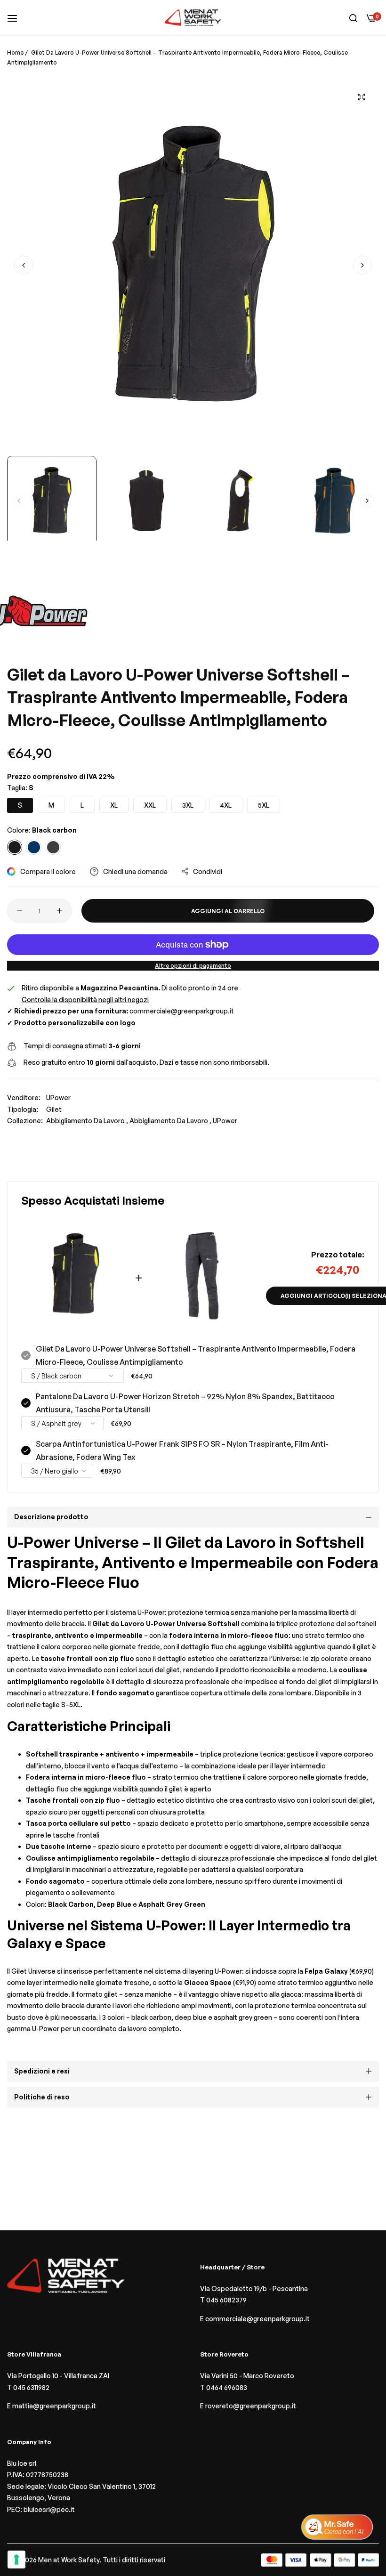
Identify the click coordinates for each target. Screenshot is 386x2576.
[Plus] (60, 911)
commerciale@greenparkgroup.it (182, 1011)
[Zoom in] (361, 97)
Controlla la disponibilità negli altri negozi (85, 1000)
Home (15, 53)
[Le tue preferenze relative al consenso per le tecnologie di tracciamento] (16, 2560)
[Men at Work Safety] (193, 18)
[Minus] (20, 911)
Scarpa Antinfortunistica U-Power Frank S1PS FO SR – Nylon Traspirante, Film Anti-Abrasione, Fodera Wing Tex (182, 1450)
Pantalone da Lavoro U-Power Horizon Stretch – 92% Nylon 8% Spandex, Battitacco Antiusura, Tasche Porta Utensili (185, 1403)
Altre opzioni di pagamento (193, 966)
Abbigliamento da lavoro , (87, 1121)
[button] (362, 265)
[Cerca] (353, 18)
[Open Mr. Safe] (337, 2527)
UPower (58, 1098)
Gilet (54, 1109)
